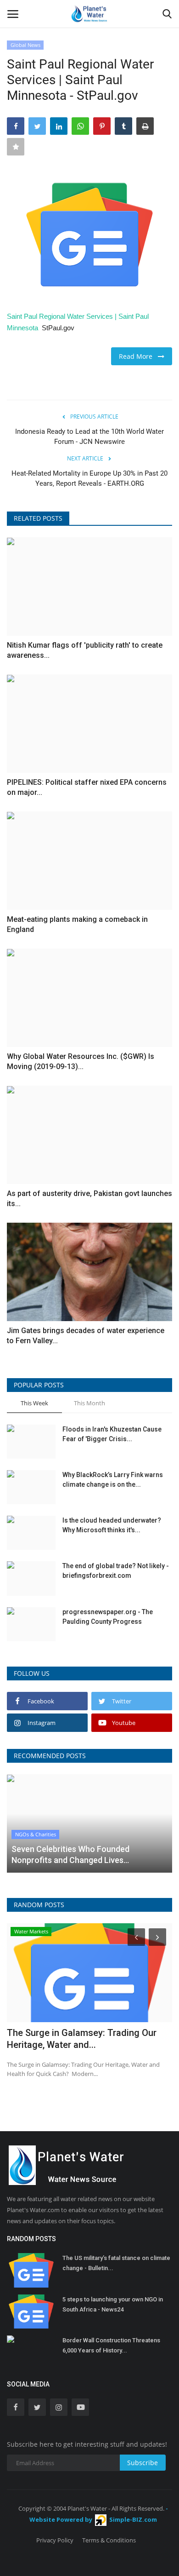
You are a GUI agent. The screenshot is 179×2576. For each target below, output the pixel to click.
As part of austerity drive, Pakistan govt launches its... (89, 1199)
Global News (25, 45)
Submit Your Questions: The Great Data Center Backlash (88, 2039)
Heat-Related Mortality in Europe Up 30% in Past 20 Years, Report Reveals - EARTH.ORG (89, 478)
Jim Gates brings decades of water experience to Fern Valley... (86, 1336)
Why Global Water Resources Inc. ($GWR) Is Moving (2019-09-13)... (81, 1061)
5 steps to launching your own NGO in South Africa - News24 (113, 2304)
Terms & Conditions (109, 2540)
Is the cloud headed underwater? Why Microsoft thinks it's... (112, 1525)
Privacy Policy (55, 2540)
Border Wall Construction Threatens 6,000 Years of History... (111, 2345)
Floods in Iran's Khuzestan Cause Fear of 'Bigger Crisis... (112, 1434)
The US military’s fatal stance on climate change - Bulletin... (116, 2263)
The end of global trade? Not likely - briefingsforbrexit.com (116, 1571)
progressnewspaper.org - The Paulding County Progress (108, 1617)
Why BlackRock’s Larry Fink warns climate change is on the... (113, 1480)
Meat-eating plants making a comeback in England (77, 924)
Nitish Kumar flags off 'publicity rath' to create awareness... (85, 650)
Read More (138, 356)
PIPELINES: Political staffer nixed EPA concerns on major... (87, 787)
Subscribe (143, 2463)
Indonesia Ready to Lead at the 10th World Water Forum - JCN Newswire (89, 437)
